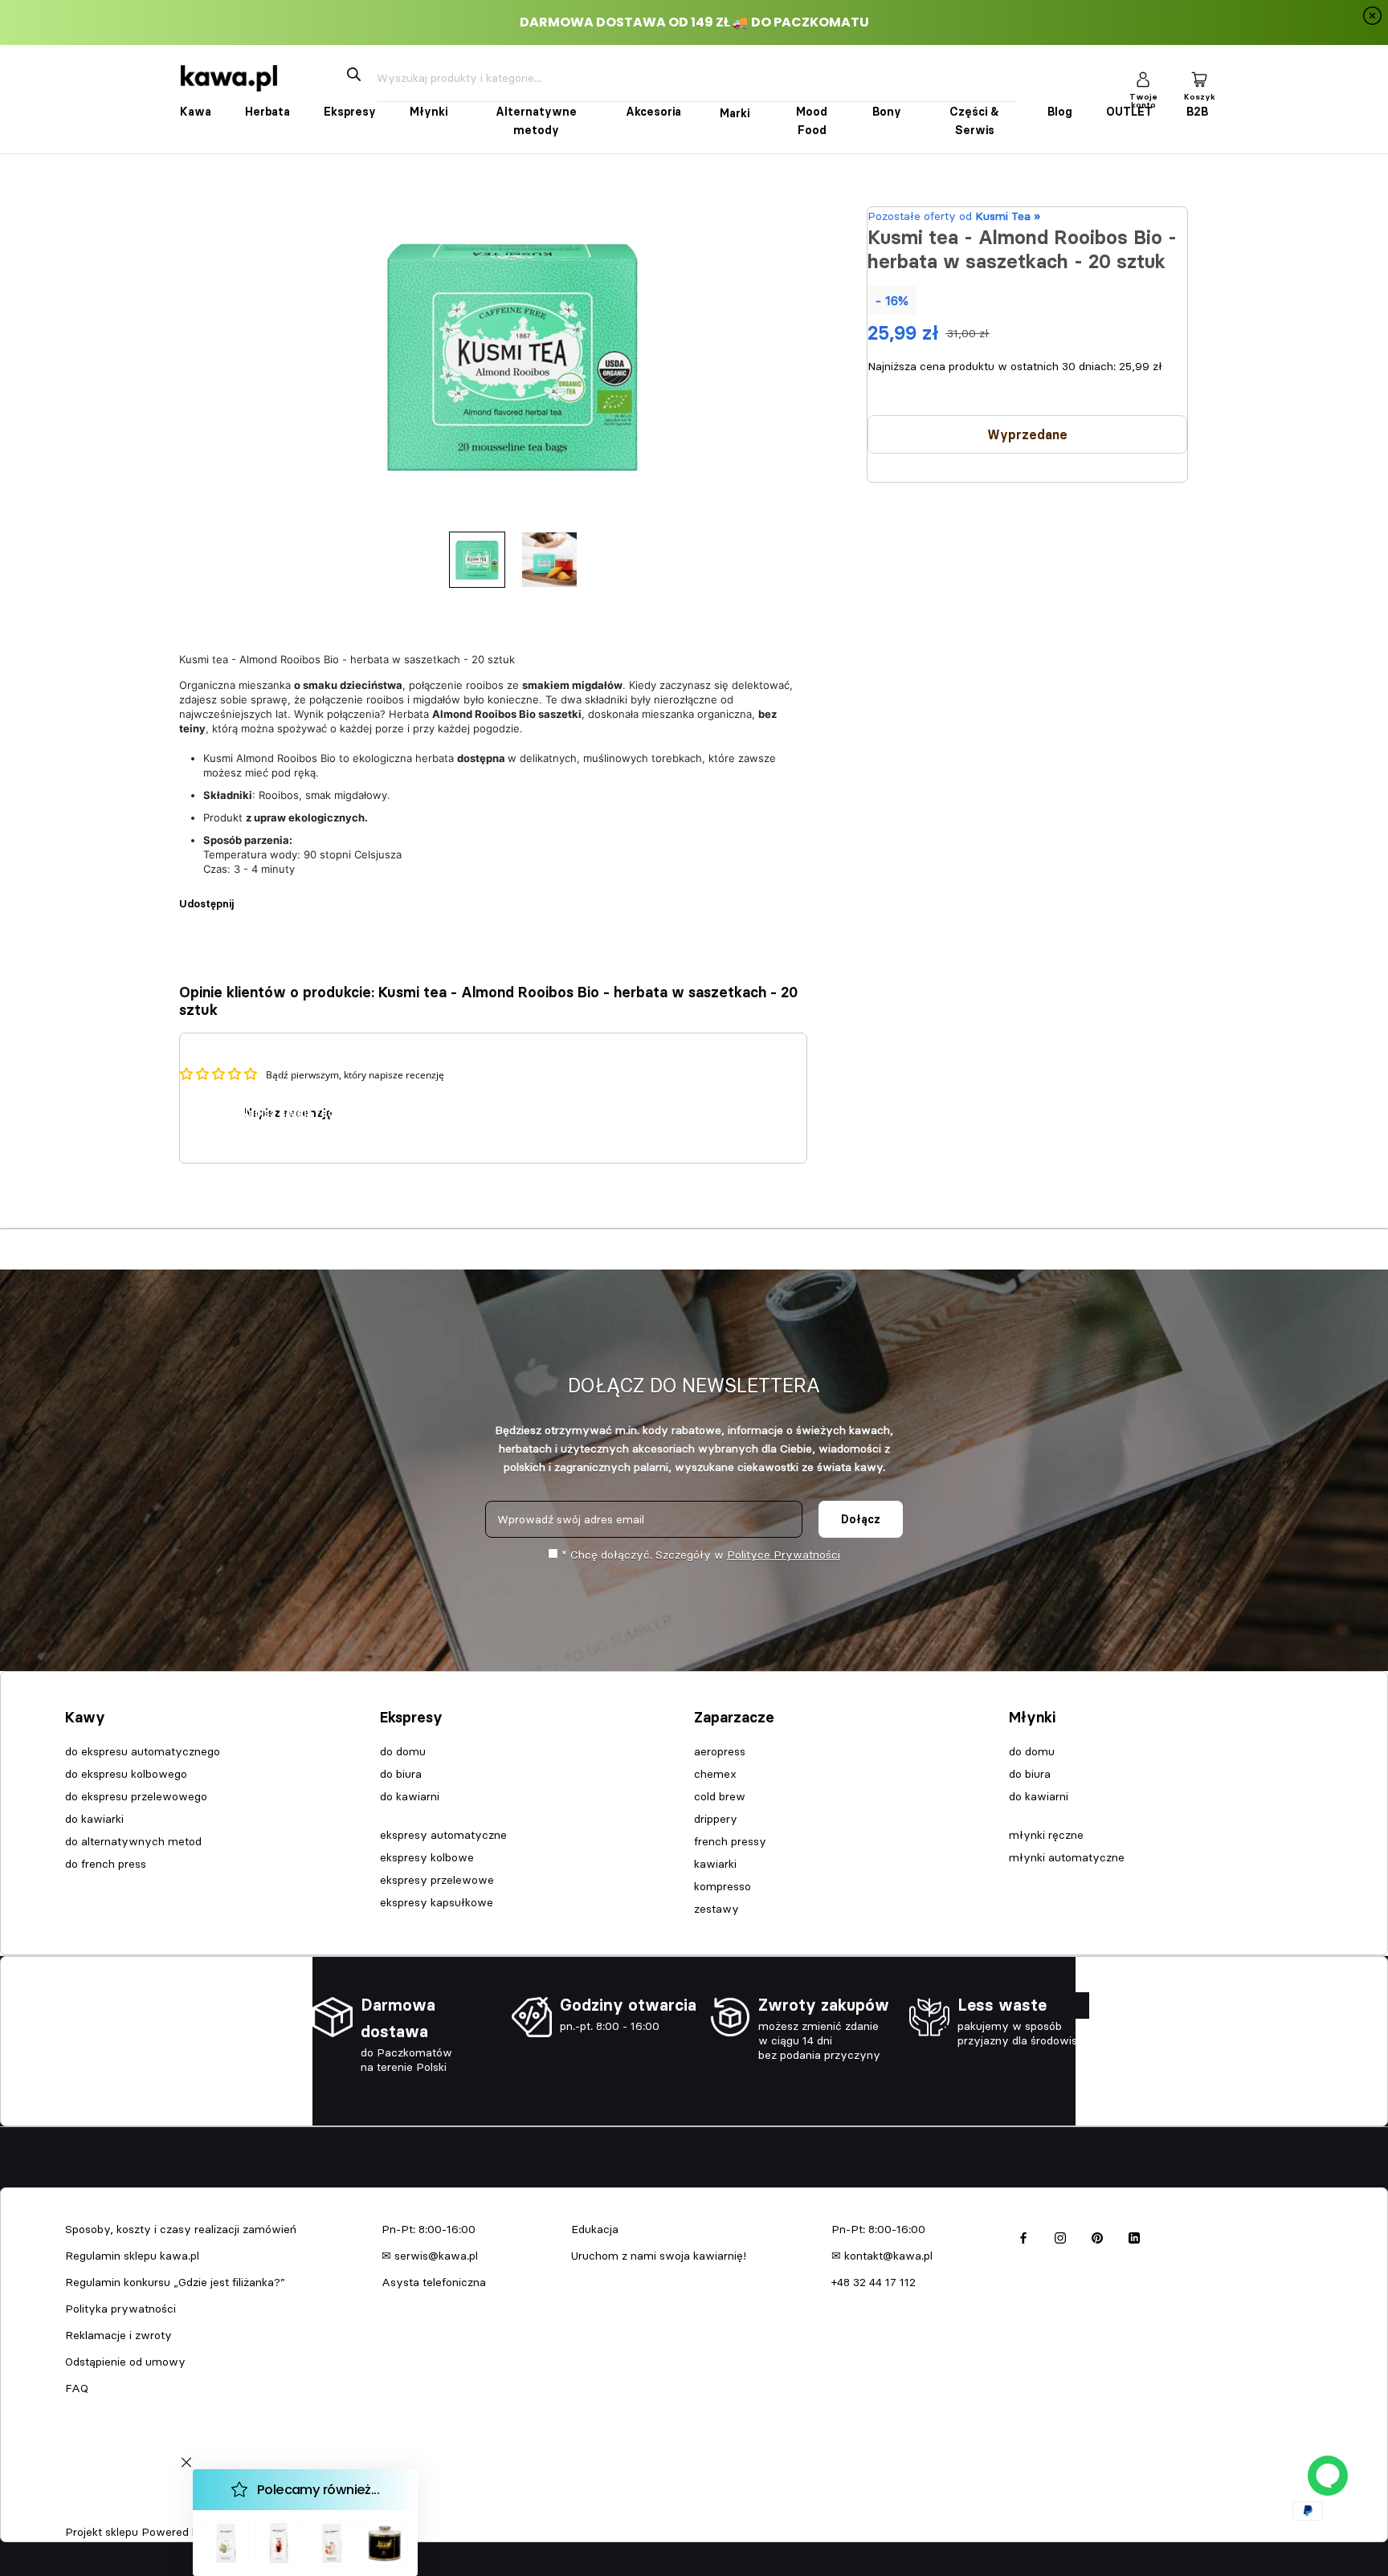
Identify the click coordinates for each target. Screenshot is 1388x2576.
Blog (1060, 112)
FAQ (77, 2388)
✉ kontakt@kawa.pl (882, 2256)
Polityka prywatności (120, 2309)
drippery (716, 1819)
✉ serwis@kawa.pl (430, 2256)
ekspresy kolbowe (427, 1857)
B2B (1197, 112)
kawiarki (715, 1864)
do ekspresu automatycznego (143, 1751)
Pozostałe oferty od (954, 216)
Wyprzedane (1027, 435)
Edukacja (595, 2229)
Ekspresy (350, 112)
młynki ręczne (1046, 1835)
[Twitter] (270, 895)
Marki (735, 113)
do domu (403, 1751)
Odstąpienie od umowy (125, 2362)
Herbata (267, 112)
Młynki (429, 112)
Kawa (196, 112)
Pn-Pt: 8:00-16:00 (429, 2229)
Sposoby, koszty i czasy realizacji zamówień (181, 2229)
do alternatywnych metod (133, 1841)
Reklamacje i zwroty (118, 2335)
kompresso (723, 1886)
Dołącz (861, 1519)
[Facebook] (249, 895)
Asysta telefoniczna (434, 2282)
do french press (106, 1864)
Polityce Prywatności (784, 1555)
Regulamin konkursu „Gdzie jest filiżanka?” (175, 2282)
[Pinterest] (291, 895)
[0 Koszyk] (1199, 78)
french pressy (730, 1841)
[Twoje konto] (1143, 78)
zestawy (716, 1909)
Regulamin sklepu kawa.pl (132, 2256)
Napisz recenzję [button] (288, 1113)
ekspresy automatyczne (443, 1835)
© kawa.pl (88, 2511)
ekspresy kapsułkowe (437, 1902)
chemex (715, 1774)
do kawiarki (94, 1819)
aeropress (720, 1751)
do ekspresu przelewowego (136, 1796)
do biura (401, 1774)
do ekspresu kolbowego (126, 1774)
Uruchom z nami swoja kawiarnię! (659, 2256)
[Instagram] (1060, 2235)
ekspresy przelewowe (437, 1880)
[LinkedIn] (1134, 2235)
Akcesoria (653, 112)
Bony (887, 112)
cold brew (720, 1796)
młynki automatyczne (1067, 1857)
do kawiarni (410, 1796)
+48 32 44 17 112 (874, 2282)
